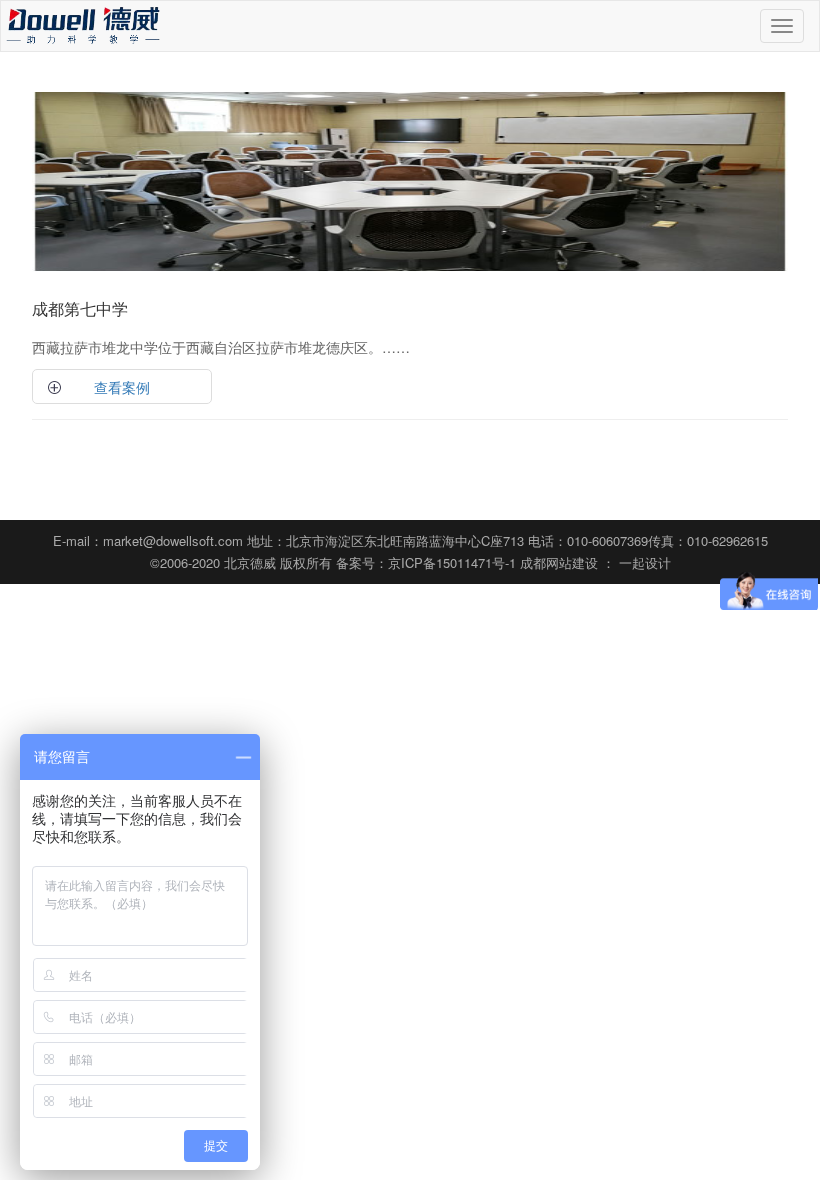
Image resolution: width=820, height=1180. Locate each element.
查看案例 (122, 387)
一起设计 (645, 562)
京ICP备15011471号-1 (452, 562)
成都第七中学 (80, 308)
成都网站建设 (559, 562)
